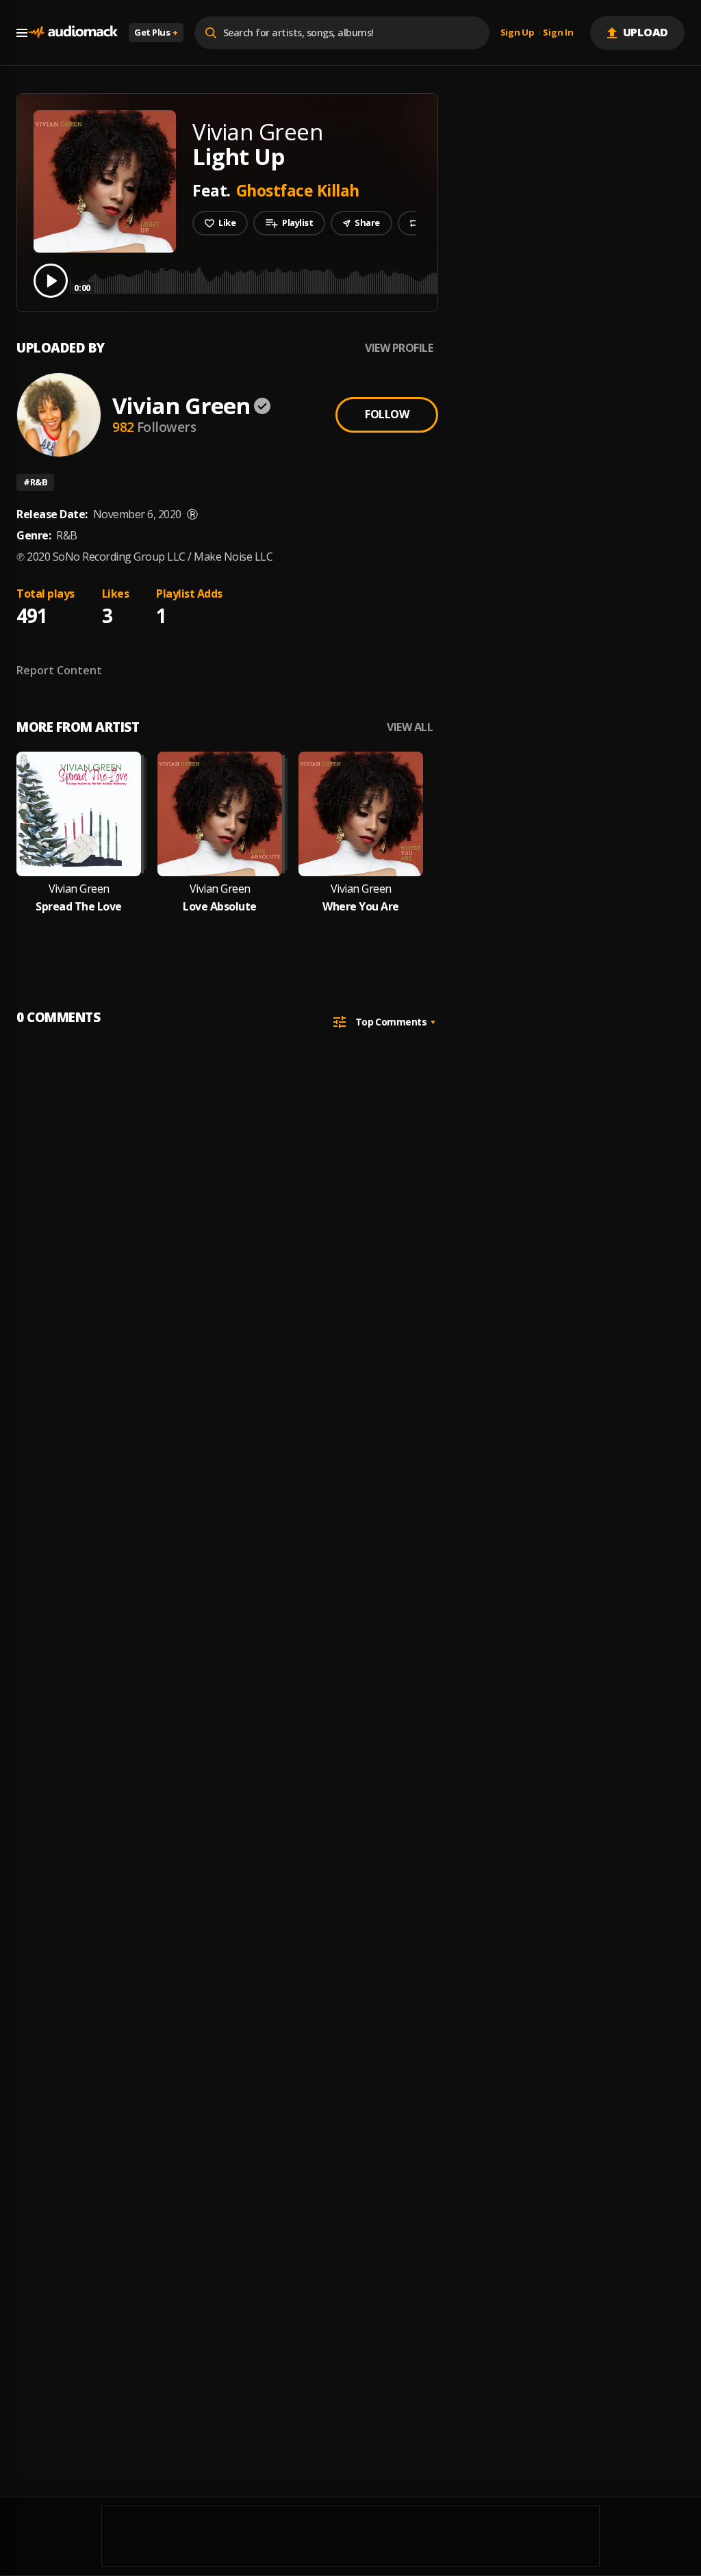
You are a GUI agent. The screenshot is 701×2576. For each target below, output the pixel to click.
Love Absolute (220, 907)
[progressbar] (380, 280)
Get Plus (156, 32)
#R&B (35, 482)
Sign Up (518, 33)
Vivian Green (181, 406)
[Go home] (73, 33)
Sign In (558, 33)
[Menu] (22, 33)
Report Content (59, 670)
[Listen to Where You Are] (361, 814)
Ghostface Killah (298, 190)
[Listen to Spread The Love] (79, 814)
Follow (387, 414)
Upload (646, 32)
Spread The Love (79, 907)
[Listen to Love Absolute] (220, 814)
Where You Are (361, 907)
